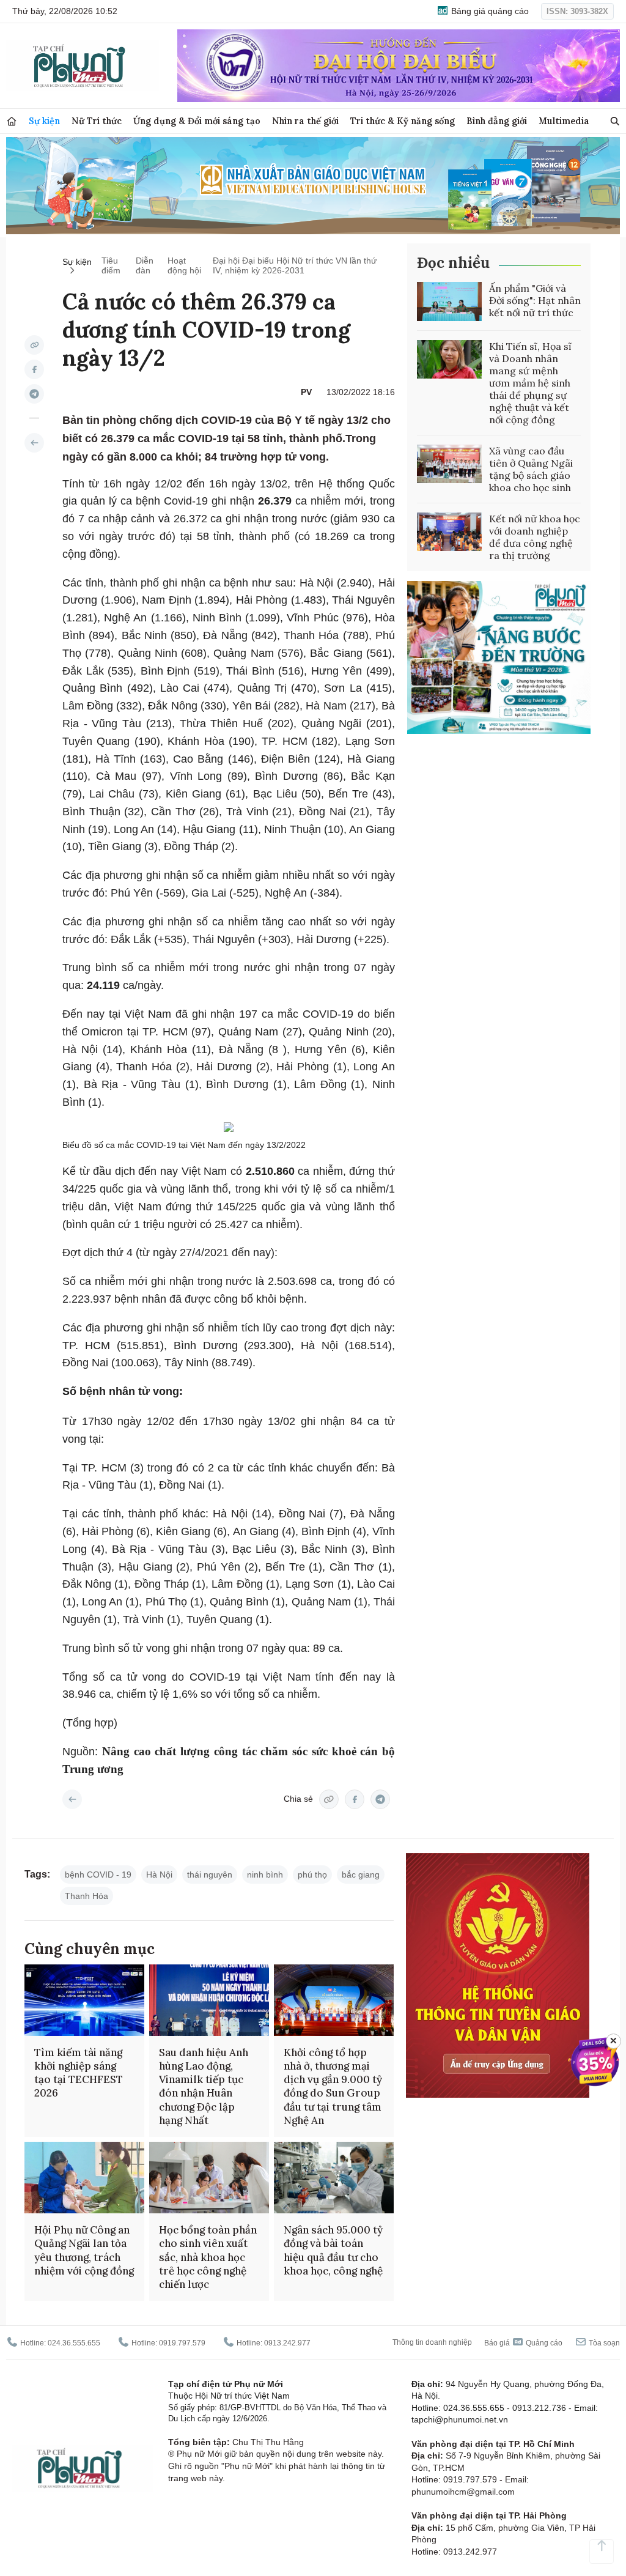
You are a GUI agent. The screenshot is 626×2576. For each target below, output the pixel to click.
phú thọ (312, 1875)
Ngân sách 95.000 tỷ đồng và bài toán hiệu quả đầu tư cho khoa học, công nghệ (333, 2250)
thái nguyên (210, 1875)
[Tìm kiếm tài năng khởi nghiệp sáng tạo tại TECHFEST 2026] (84, 2000)
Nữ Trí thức (97, 121)
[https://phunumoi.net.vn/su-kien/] (34, 443)
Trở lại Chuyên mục (72, 1799)
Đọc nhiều (453, 263)
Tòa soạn (603, 2343)
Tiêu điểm (111, 265)
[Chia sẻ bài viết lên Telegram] (34, 394)
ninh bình (265, 1875)
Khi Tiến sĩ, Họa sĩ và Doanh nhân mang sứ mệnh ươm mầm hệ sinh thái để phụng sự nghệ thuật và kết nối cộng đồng (530, 383)
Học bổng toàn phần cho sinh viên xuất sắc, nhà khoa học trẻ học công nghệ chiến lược (208, 2257)
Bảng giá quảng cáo (489, 11)
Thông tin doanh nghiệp (432, 2342)
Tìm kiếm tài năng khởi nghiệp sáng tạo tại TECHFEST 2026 (79, 2073)
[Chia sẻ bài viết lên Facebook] (34, 369)
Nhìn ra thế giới (305, 121)
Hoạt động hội (184, 265)
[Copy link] (34, 345)
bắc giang (361, 1875)
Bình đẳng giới (497, 121)
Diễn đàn (145, 265)
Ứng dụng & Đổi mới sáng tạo (197, 121)
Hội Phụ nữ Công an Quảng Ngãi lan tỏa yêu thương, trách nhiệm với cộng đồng (84, 2250)
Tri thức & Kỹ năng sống (403, 121)
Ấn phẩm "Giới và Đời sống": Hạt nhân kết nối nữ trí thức (535, 300)
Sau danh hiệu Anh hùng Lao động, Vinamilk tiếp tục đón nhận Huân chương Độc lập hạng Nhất (204, 2086)
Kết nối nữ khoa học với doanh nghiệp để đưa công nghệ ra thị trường (535, 537)
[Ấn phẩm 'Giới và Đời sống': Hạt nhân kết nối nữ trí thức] (449, 302)
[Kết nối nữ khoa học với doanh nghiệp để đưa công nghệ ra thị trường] (449, 532)
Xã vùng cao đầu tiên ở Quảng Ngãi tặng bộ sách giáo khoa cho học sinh (531, 469)
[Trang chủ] (12, 121)
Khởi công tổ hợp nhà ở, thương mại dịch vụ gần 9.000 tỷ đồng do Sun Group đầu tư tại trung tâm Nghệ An (333, 2086)
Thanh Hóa (87, 1896)
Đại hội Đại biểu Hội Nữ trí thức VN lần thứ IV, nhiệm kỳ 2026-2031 (295, 265)
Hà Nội (159, 1875)
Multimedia (564, 121)
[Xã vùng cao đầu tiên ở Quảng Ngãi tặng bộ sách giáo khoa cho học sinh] (449, 464)
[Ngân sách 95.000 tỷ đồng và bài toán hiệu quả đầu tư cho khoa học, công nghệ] (334, 2178)
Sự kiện (44, 121)
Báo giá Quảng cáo (523, 2343)
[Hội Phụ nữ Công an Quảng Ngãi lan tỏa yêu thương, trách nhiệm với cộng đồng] (84, 2178)
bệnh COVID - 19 (98, 1875)
